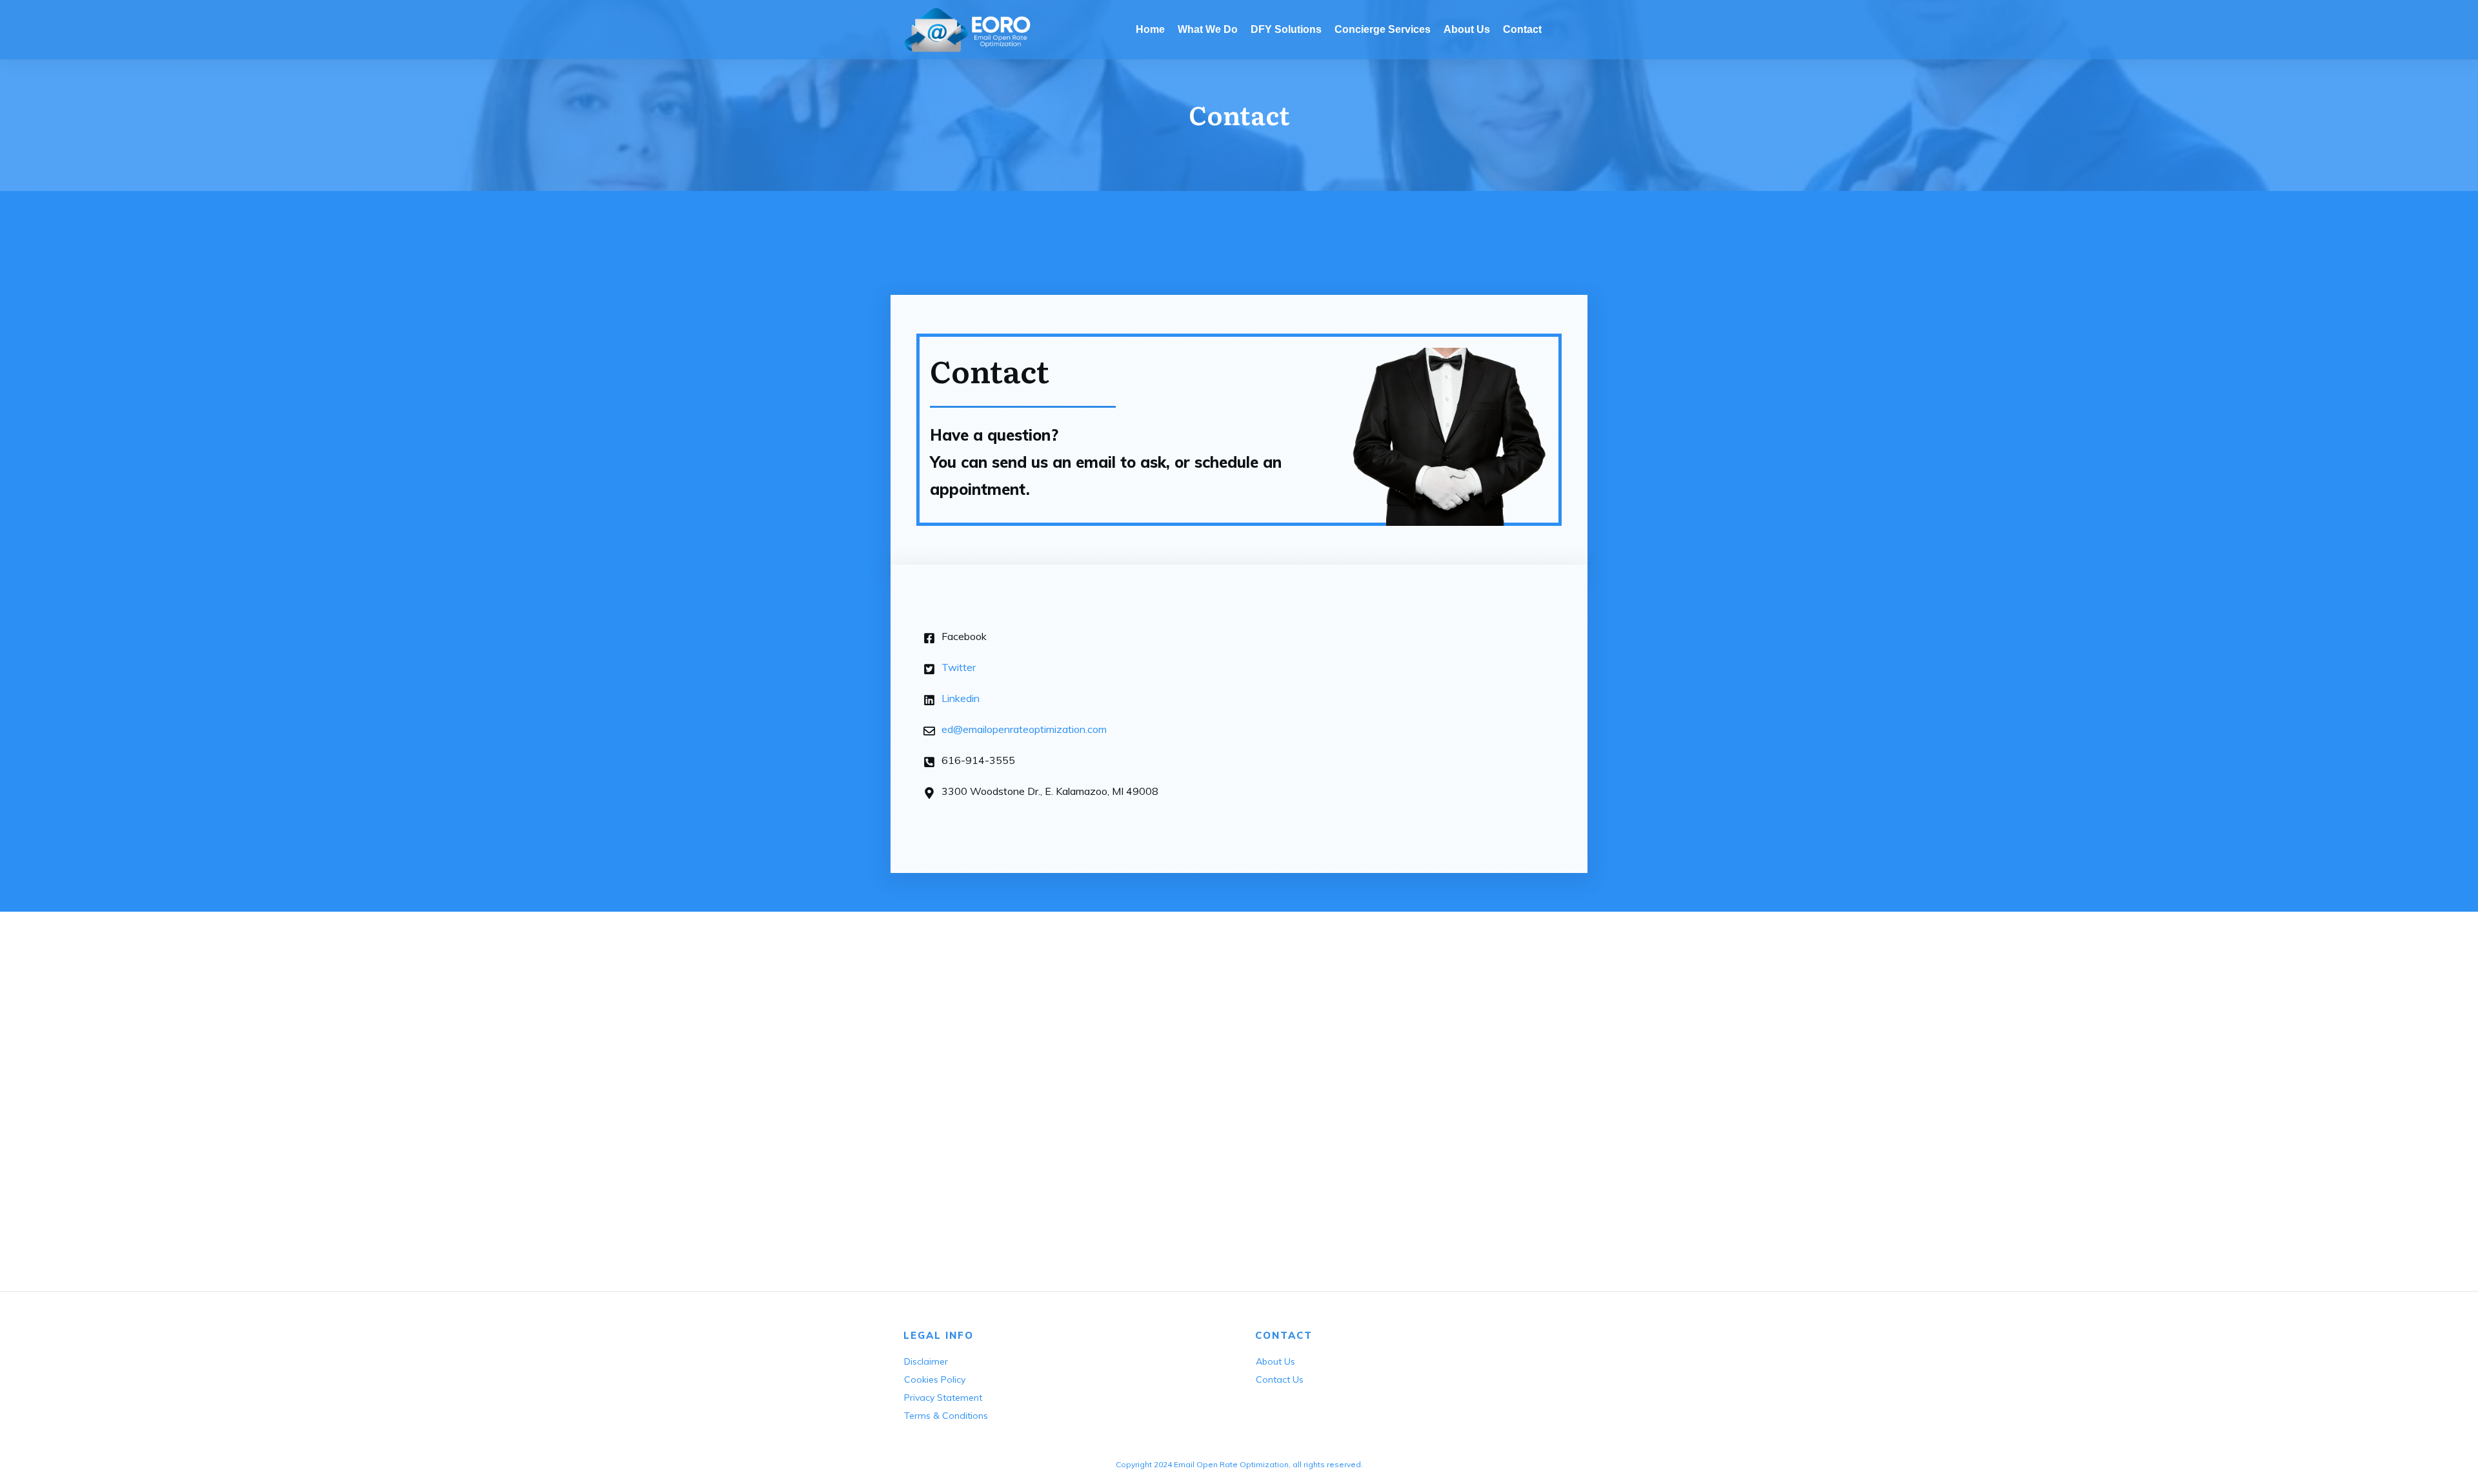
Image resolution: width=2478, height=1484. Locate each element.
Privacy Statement (943, 1398)
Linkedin (961, 698)
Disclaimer (926, 1361)
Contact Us (1280, 1379)
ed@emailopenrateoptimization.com (1024, 729)
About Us (1275, 1361)
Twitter (959, 667)
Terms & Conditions (946, 1416)
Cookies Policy (935, 1379)
